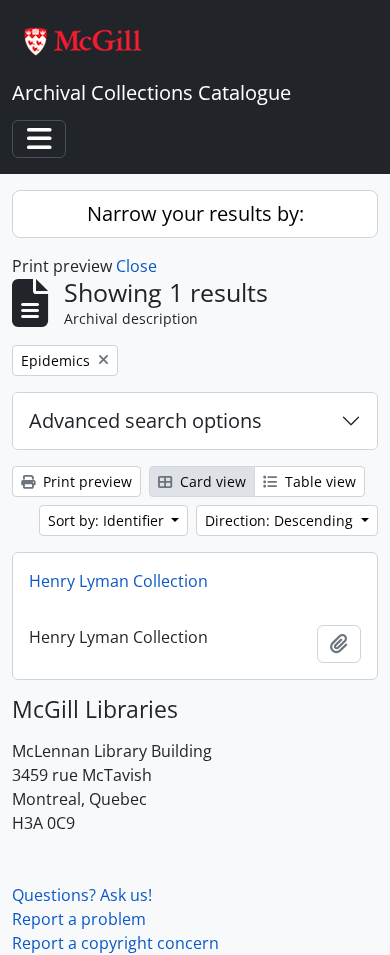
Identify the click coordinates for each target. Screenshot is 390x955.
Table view (318, 481)
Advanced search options (145, 420)
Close (136, 266)
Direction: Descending (281, 520)
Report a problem (79, 919)
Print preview (85, 481)
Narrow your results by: (195, 213)
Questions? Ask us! (82, 895)
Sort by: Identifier (108, 520)
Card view (211, 481)
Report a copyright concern (115, 943)
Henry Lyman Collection (118, 581)
